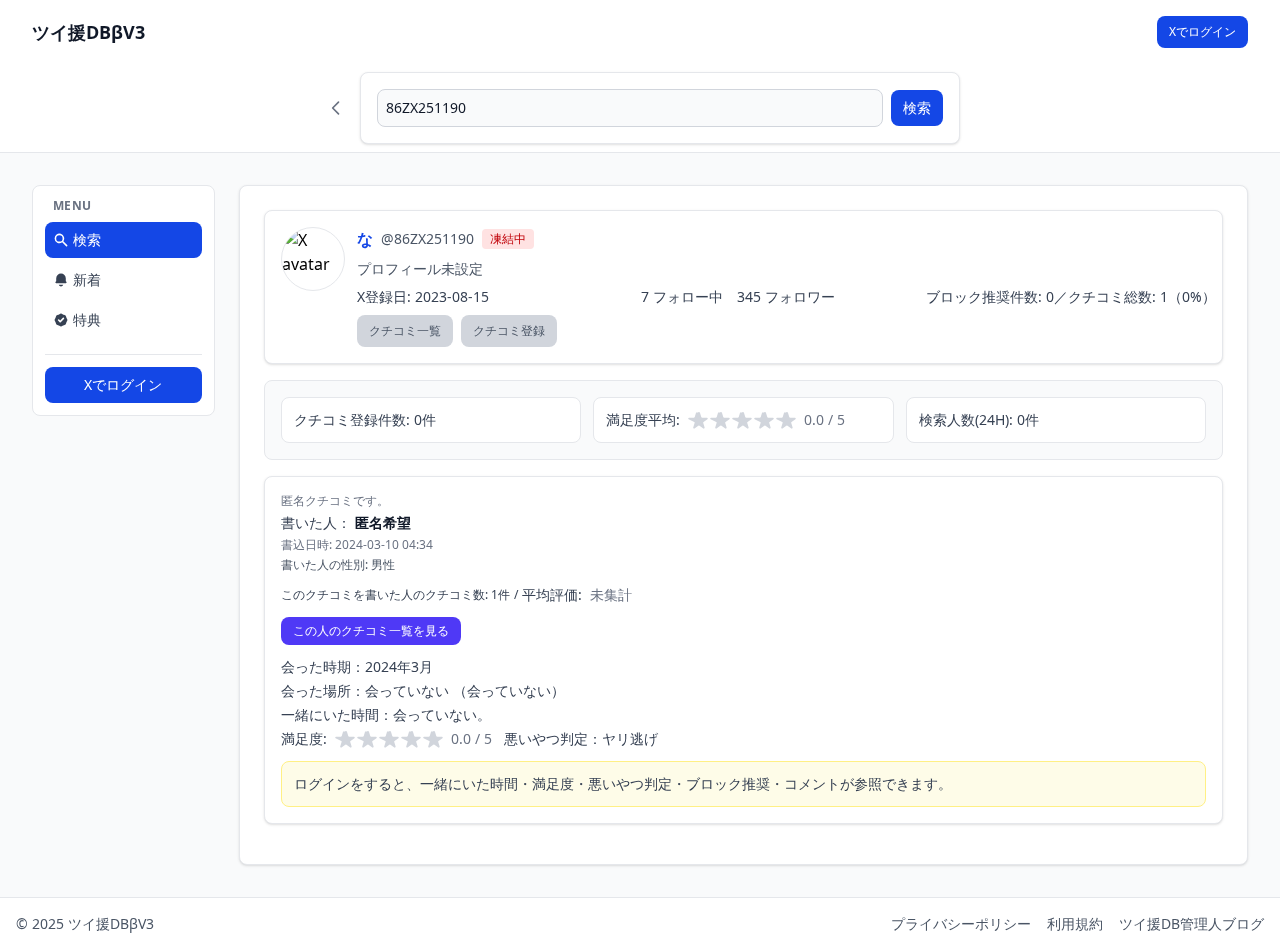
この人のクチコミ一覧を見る (371, 630)
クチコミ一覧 (405, 330)
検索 (917, 107)
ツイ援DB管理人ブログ (1191, 923)
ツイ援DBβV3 (88, 32)
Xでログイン (1202, 31)
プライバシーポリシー (961, 923)
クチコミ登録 (509, 330)
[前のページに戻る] (336, 108)
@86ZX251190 (427, 238)
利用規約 (1075, 923)
